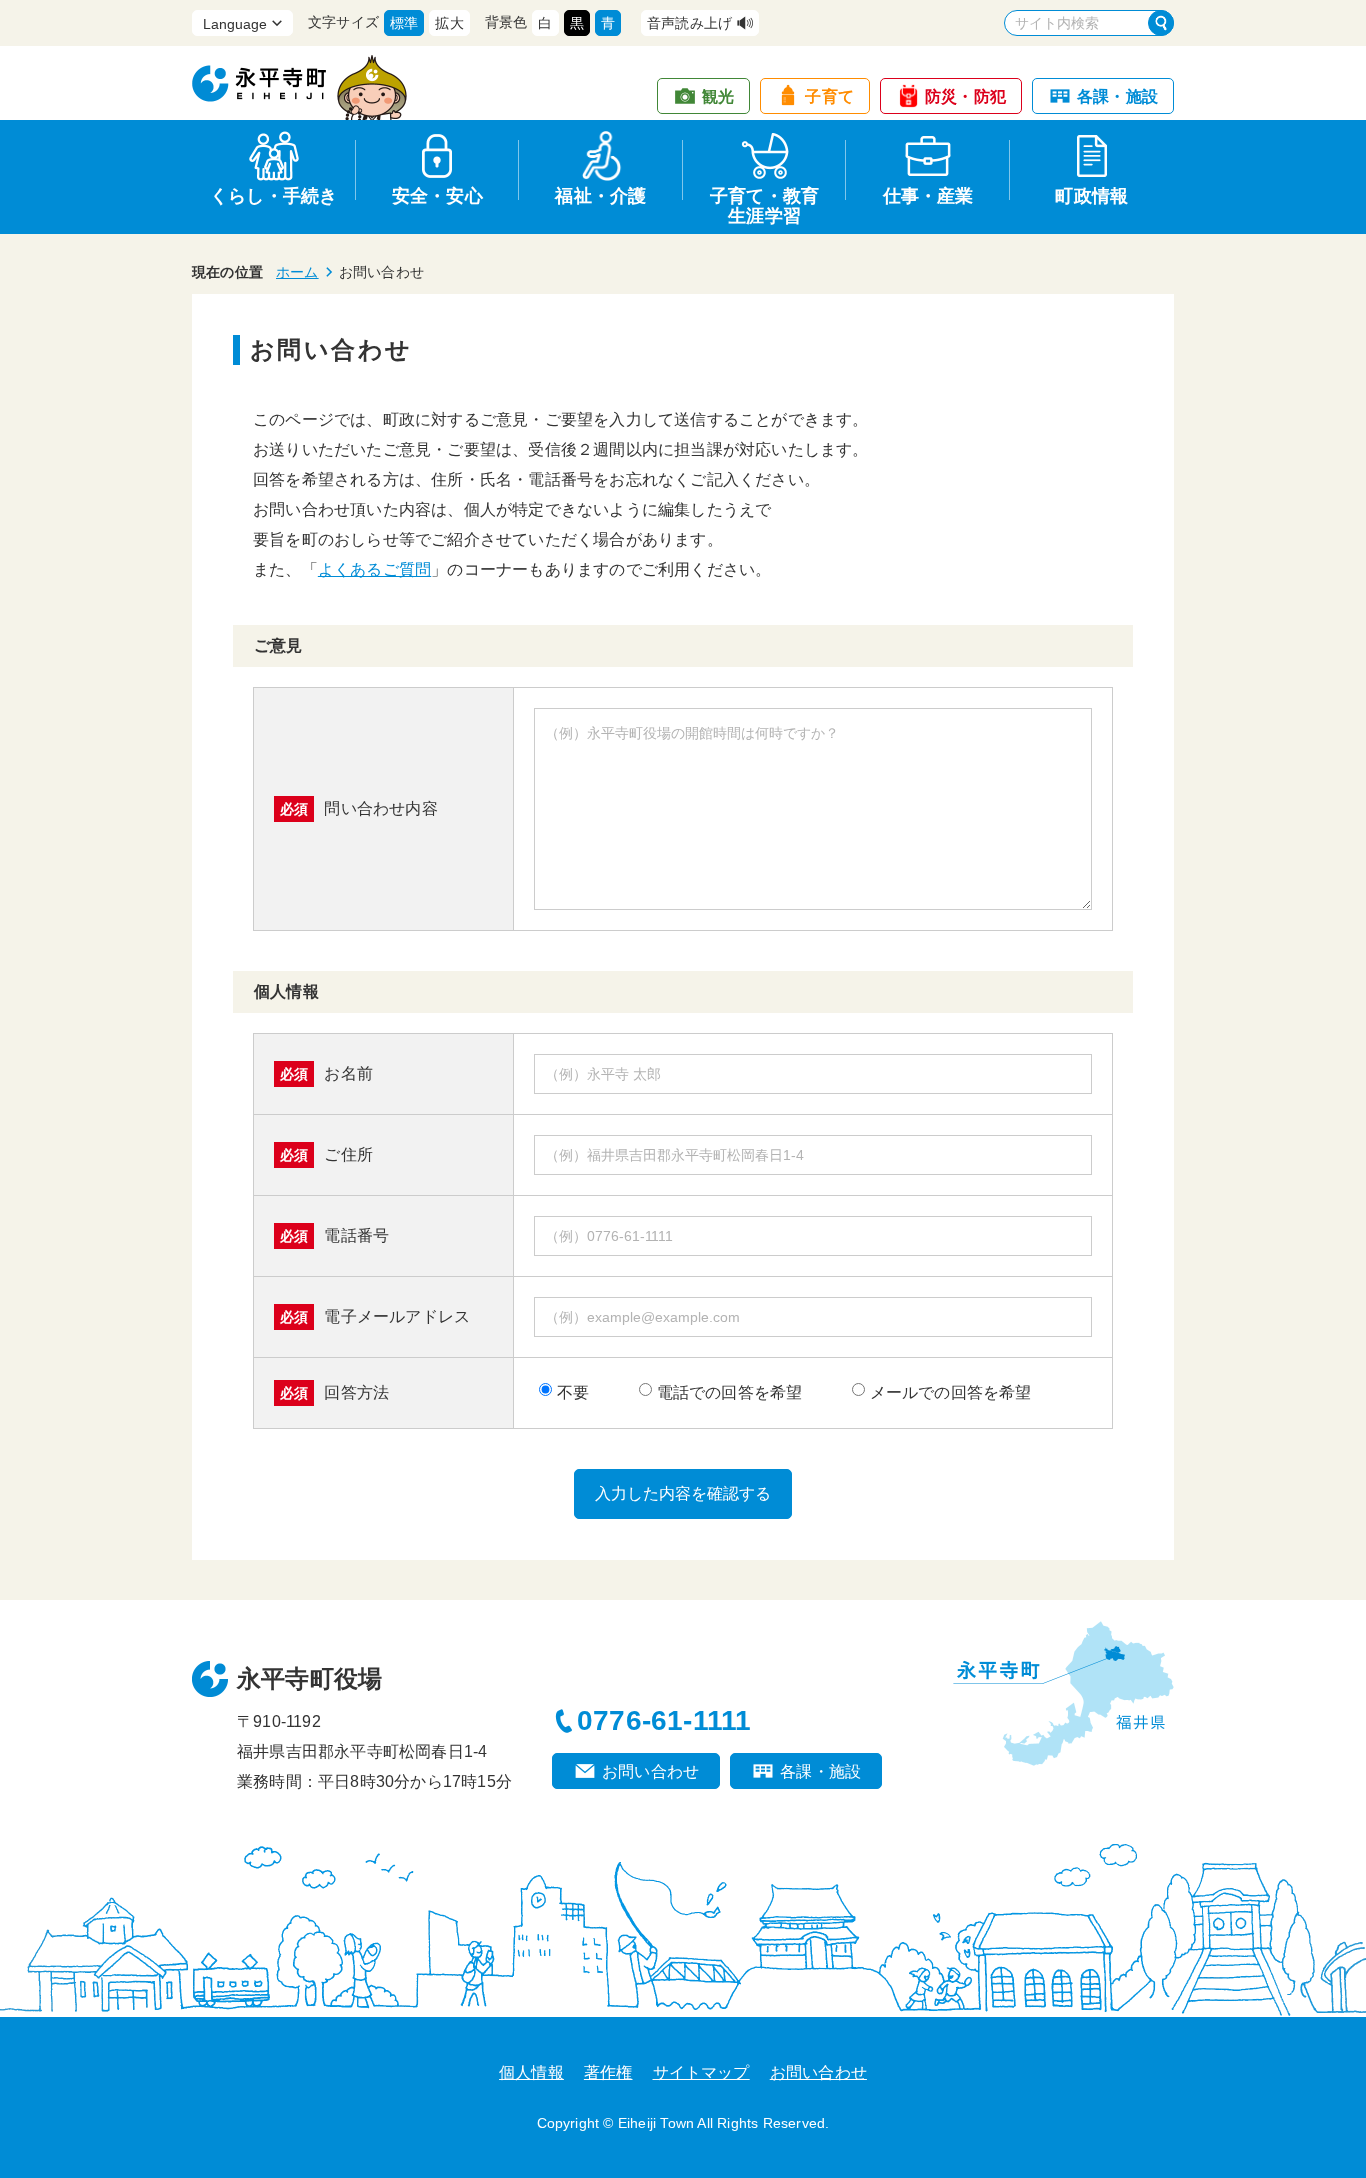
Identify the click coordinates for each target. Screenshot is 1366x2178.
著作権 (608, 2072)
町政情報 (1091, 196)
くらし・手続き (273, 196)
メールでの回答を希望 (951, 1392)
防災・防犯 (965, 96)
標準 (404, 23)
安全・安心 (437, 196)
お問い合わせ (650, 1771)
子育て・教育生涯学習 (764, 202)
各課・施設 (1117, 96)
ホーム (297, 272)
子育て (829, 96)
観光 (718, 96)
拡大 (449, 23)
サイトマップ (701, 2072)
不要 (573, 1392)
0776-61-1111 (664, 1720)
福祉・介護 (600, 196)
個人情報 (531, 2072)
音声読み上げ (689, 23)
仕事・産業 (928, 196)
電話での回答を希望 (730, 1392)
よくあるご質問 (374, 569)
